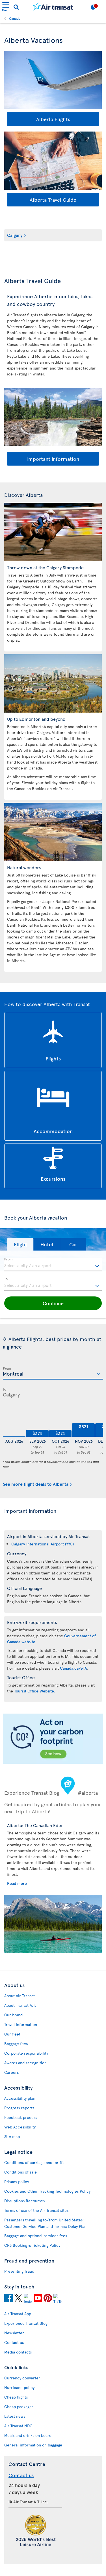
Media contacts (18, 2352)
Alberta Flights (53, 119)
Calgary (15, 235)
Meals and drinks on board (28, 2435)
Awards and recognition (25, 2063)
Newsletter (14, 2333)
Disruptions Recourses (24, 2201)
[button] (20, 1244)
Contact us (14, 2342)
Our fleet (12, 2034)
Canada (15, 18)
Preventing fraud (19, 2271)
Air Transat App (18, 2314)
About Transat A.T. (20, 2005)
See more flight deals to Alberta (36, 1484)
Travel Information (21, 2024)
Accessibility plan (20, 2098)
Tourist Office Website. (34, 1691)
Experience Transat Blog (26, 2323)
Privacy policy (17, 2182)
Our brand (13, 2015)
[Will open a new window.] (8, 2299)
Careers (11, 2072)
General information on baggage (33, 2445)
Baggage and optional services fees (36, 2236)
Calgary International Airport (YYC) (43, 1544)
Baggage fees (16, 2044)
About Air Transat (20, 1996)
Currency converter (22, 2378)
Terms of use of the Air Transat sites (36, 2210)
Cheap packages (19, 2407)
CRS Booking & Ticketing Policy (32, 2245)
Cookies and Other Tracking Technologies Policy (47, 2191)
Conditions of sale (20, 2172)
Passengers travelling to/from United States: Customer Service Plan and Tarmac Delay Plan (45, 2223)
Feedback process (21, 2117)
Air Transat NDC (18, 2426)
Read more (17, 1883)
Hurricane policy (19, 2387)
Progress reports (19, 2108)
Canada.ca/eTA (73, 1668)
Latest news (15, 2416)
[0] (14, 1423)
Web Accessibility (20, 2127)
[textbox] (53, 1265)
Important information (53, 459)
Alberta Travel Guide (53, 200)
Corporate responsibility (26, 2053)
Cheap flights (16, 2397)
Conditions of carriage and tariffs (34, 2162)
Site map (12, 2136)
